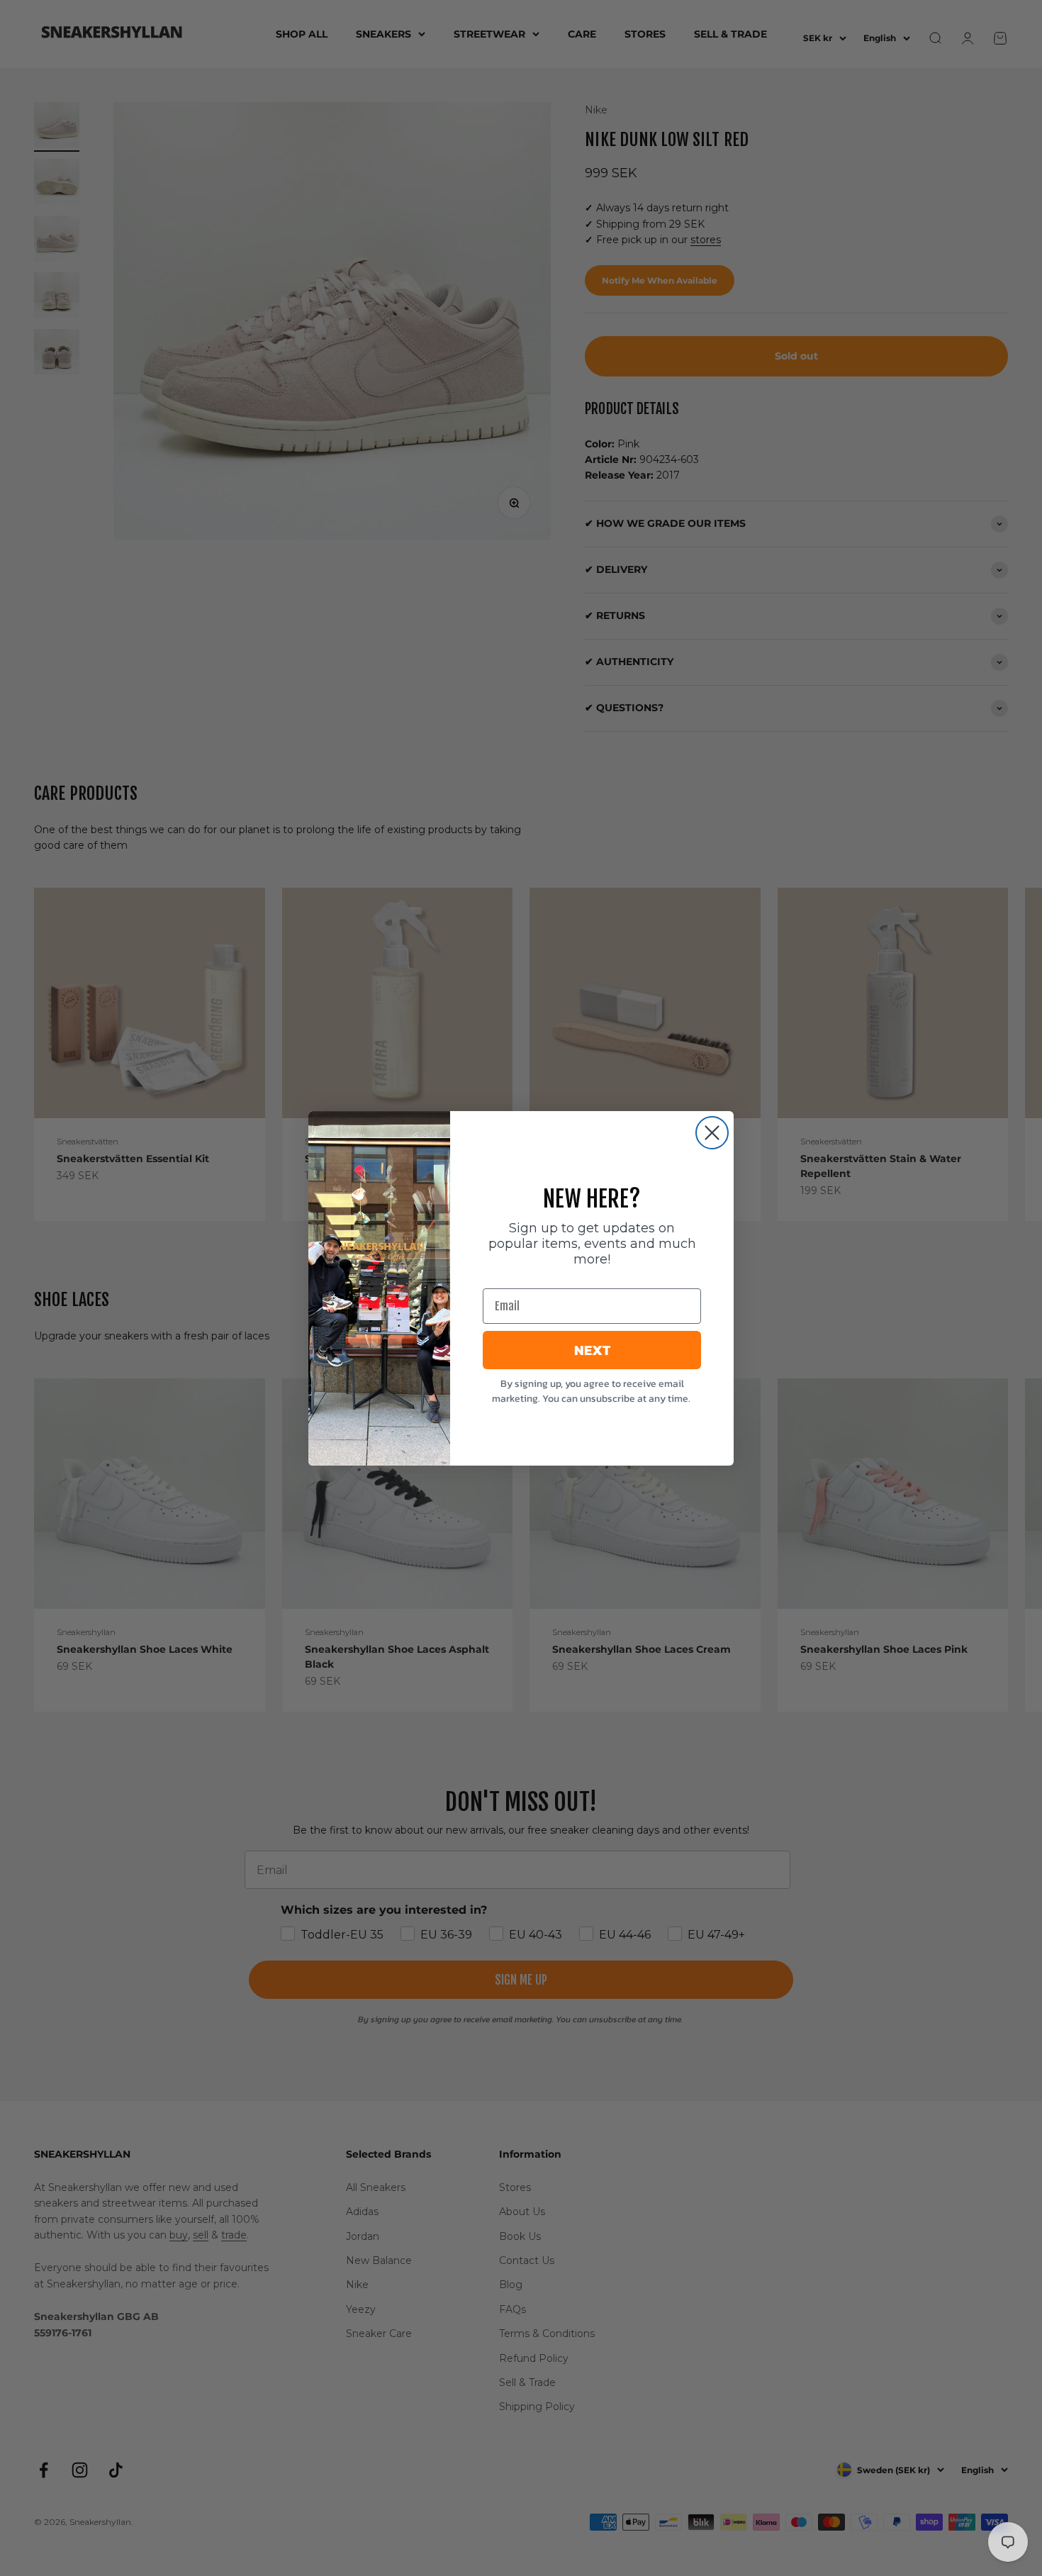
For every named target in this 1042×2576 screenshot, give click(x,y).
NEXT (592, 1350)
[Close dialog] (712, 1133)
